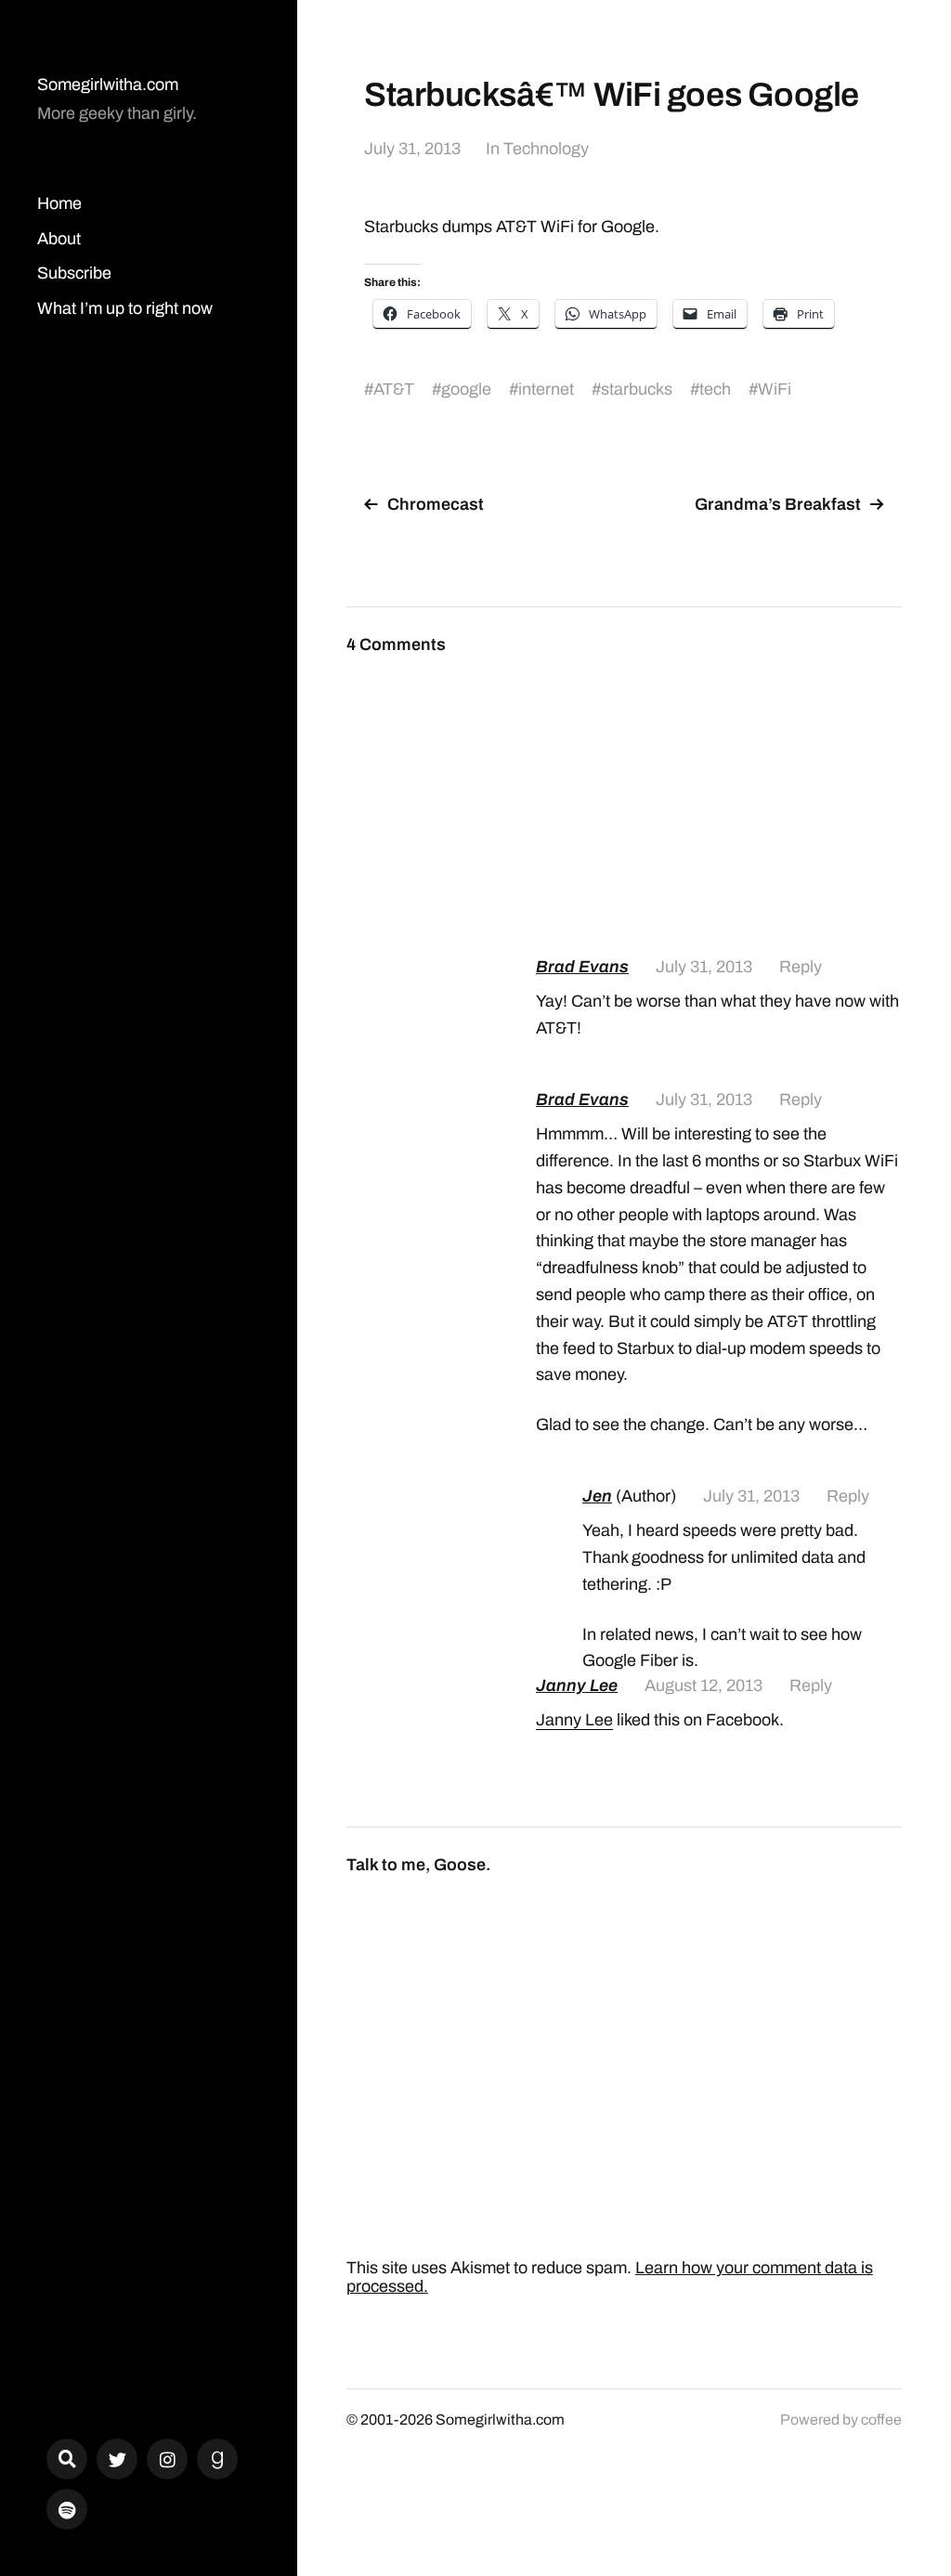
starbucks (637, 389)
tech (715, 389)
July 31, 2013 (412, 149)
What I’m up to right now (125, 308)
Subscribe (74, 273)
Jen (597, 1496)
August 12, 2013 (703, 1685)
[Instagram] (167, 2459)
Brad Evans (582, 967)
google (466, 389)
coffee (881, 2420)
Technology (546, 149)
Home (59, 203)
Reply (801, 967)
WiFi (775, 389)
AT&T (394, 389)
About (59, 239)
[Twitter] (117, 2459)
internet (546, 389)
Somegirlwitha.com (108, 85)
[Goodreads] (217, 2459)
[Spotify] (67, 2509)
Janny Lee (577, 1685)
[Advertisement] (719, 795)
